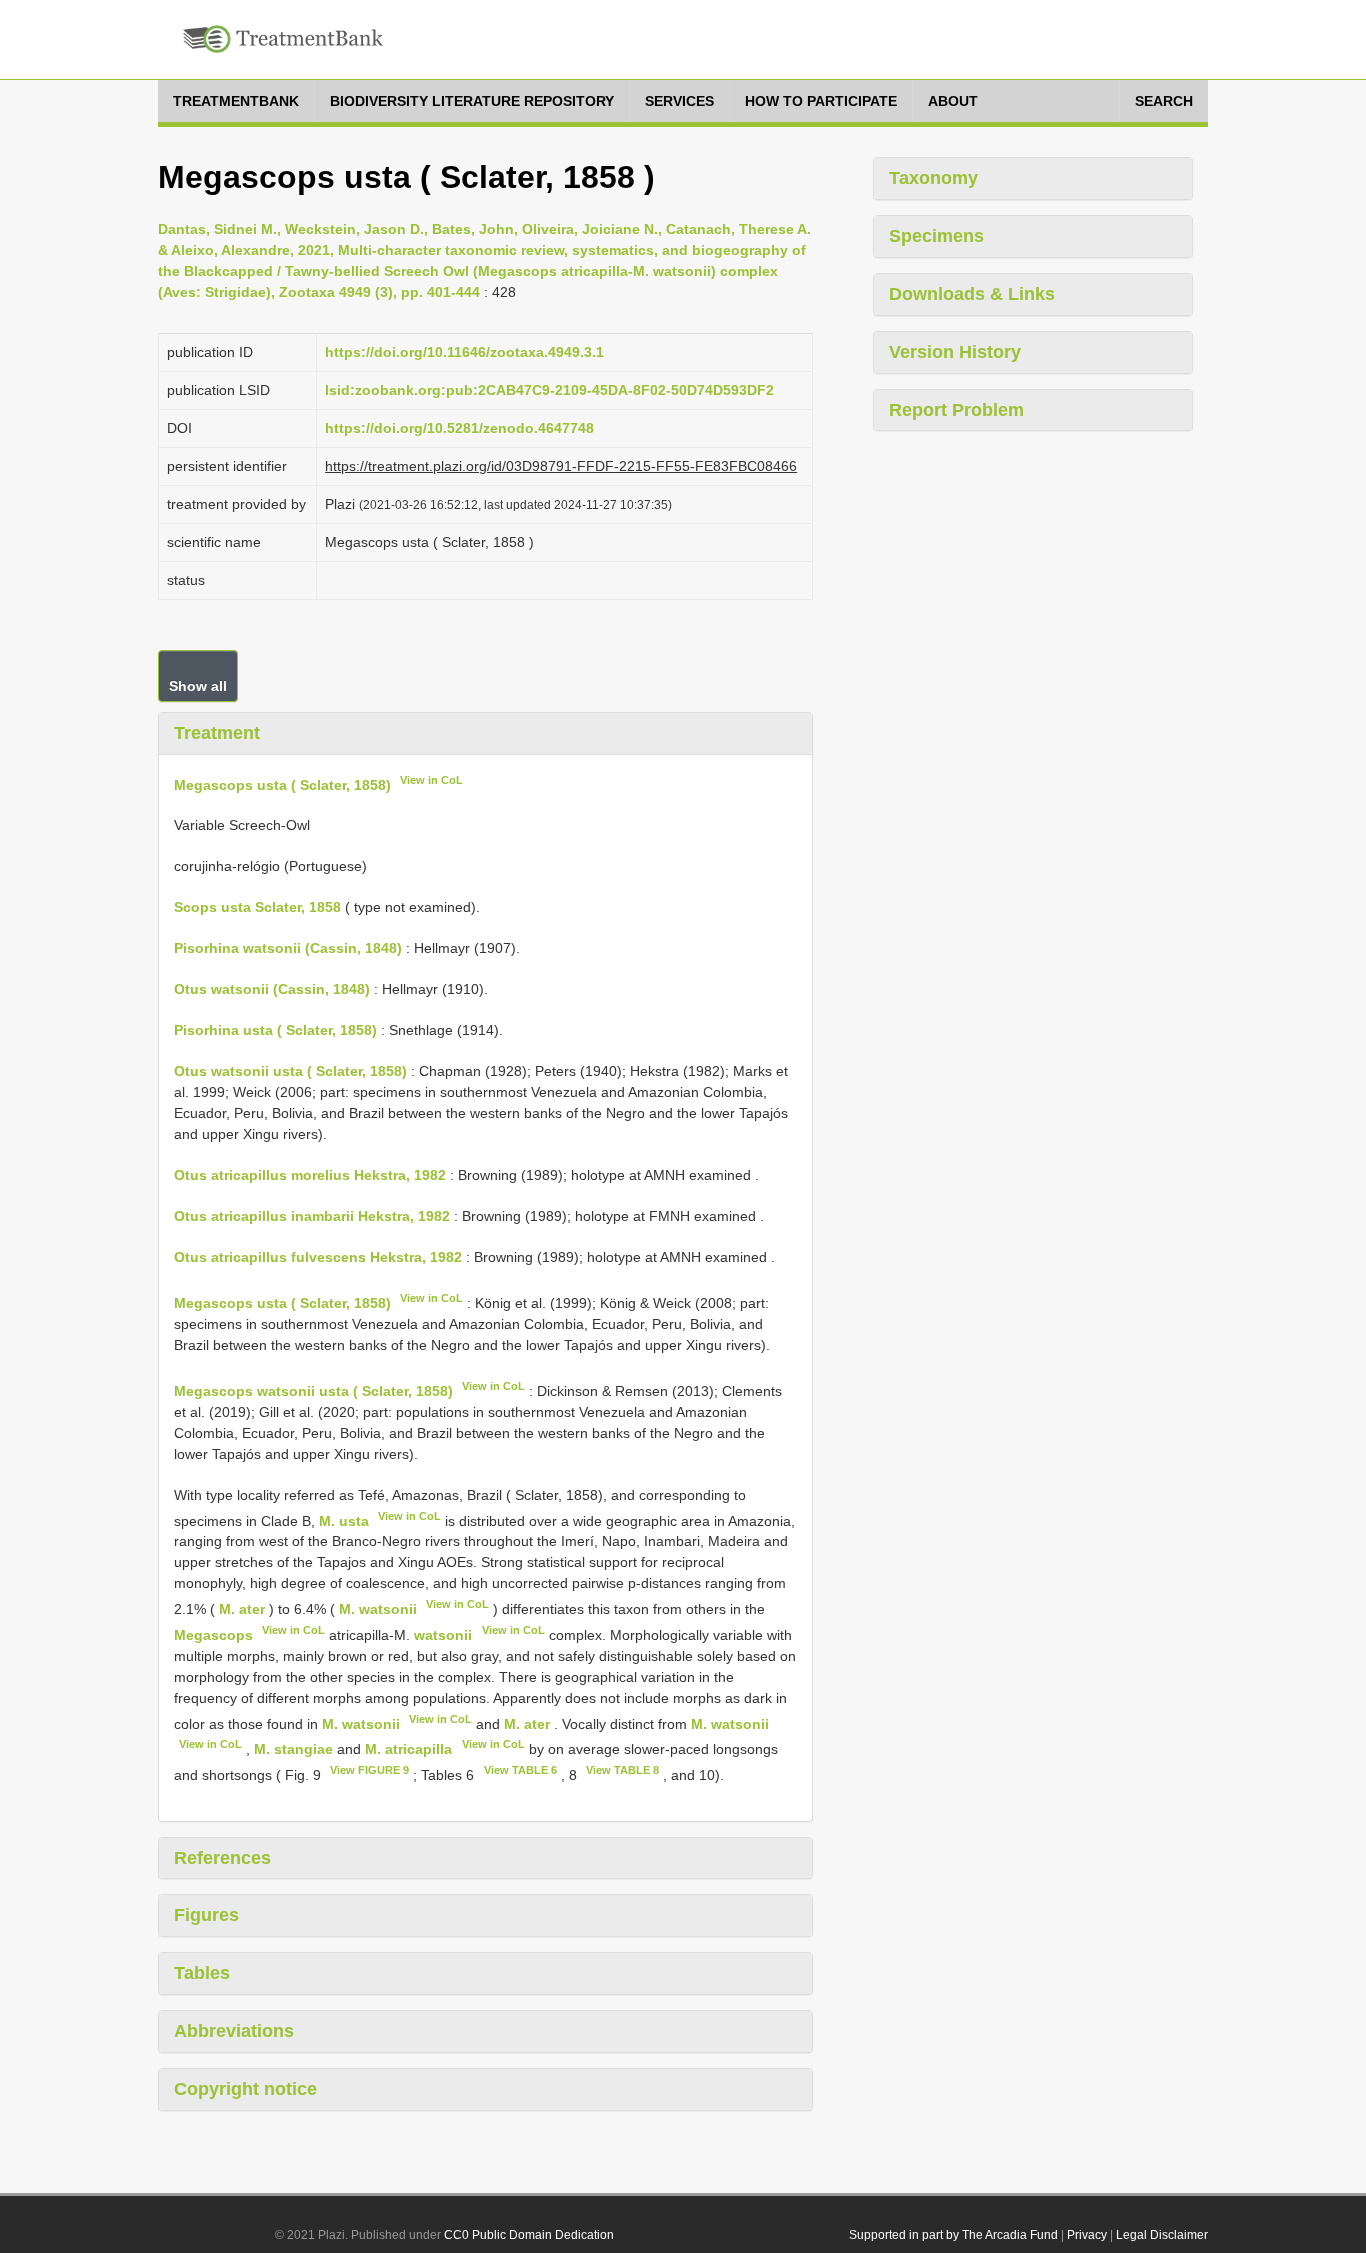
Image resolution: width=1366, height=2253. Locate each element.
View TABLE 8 (622, 1770)
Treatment (217, 733)
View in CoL (431, 780)
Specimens (936, 236)
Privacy (1087, 2235)
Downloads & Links (972, 294)
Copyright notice (245, 2089)
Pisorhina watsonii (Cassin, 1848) (288, 948)
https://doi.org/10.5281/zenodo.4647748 (459, 428)
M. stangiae (293, 1749)
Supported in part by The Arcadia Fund (953, 2235)
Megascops (213, 1635)
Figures (206, 1915)
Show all (198, 686)
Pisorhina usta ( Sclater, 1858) (275, 1030)
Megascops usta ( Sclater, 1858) (282, 784)
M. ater (242, 1609)
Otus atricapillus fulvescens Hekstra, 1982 (318, 1257)
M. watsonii (378, 1609)
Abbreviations (234, 2031)
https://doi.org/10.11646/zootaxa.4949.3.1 (464, 352)
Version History (955, 352)
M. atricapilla (408, 1749)
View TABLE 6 (520, 1770)
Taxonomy (933, 178)
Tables (202, 1973)
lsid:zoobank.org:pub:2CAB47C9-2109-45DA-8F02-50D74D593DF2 (549, 390)
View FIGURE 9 (369, 1770)
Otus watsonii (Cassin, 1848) (272, 989)
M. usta (344, 1520)
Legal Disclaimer (1162, 2235)
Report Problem (956, 410)
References (222, 1858)
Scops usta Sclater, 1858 (257, 907)
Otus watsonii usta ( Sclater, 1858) (290, 1071)
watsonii (443, 1635)
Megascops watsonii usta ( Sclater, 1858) (313, 1391)
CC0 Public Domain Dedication (529, 2235)
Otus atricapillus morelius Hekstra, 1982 (310, 1175)
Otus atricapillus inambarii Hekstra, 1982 (312, 1216)
